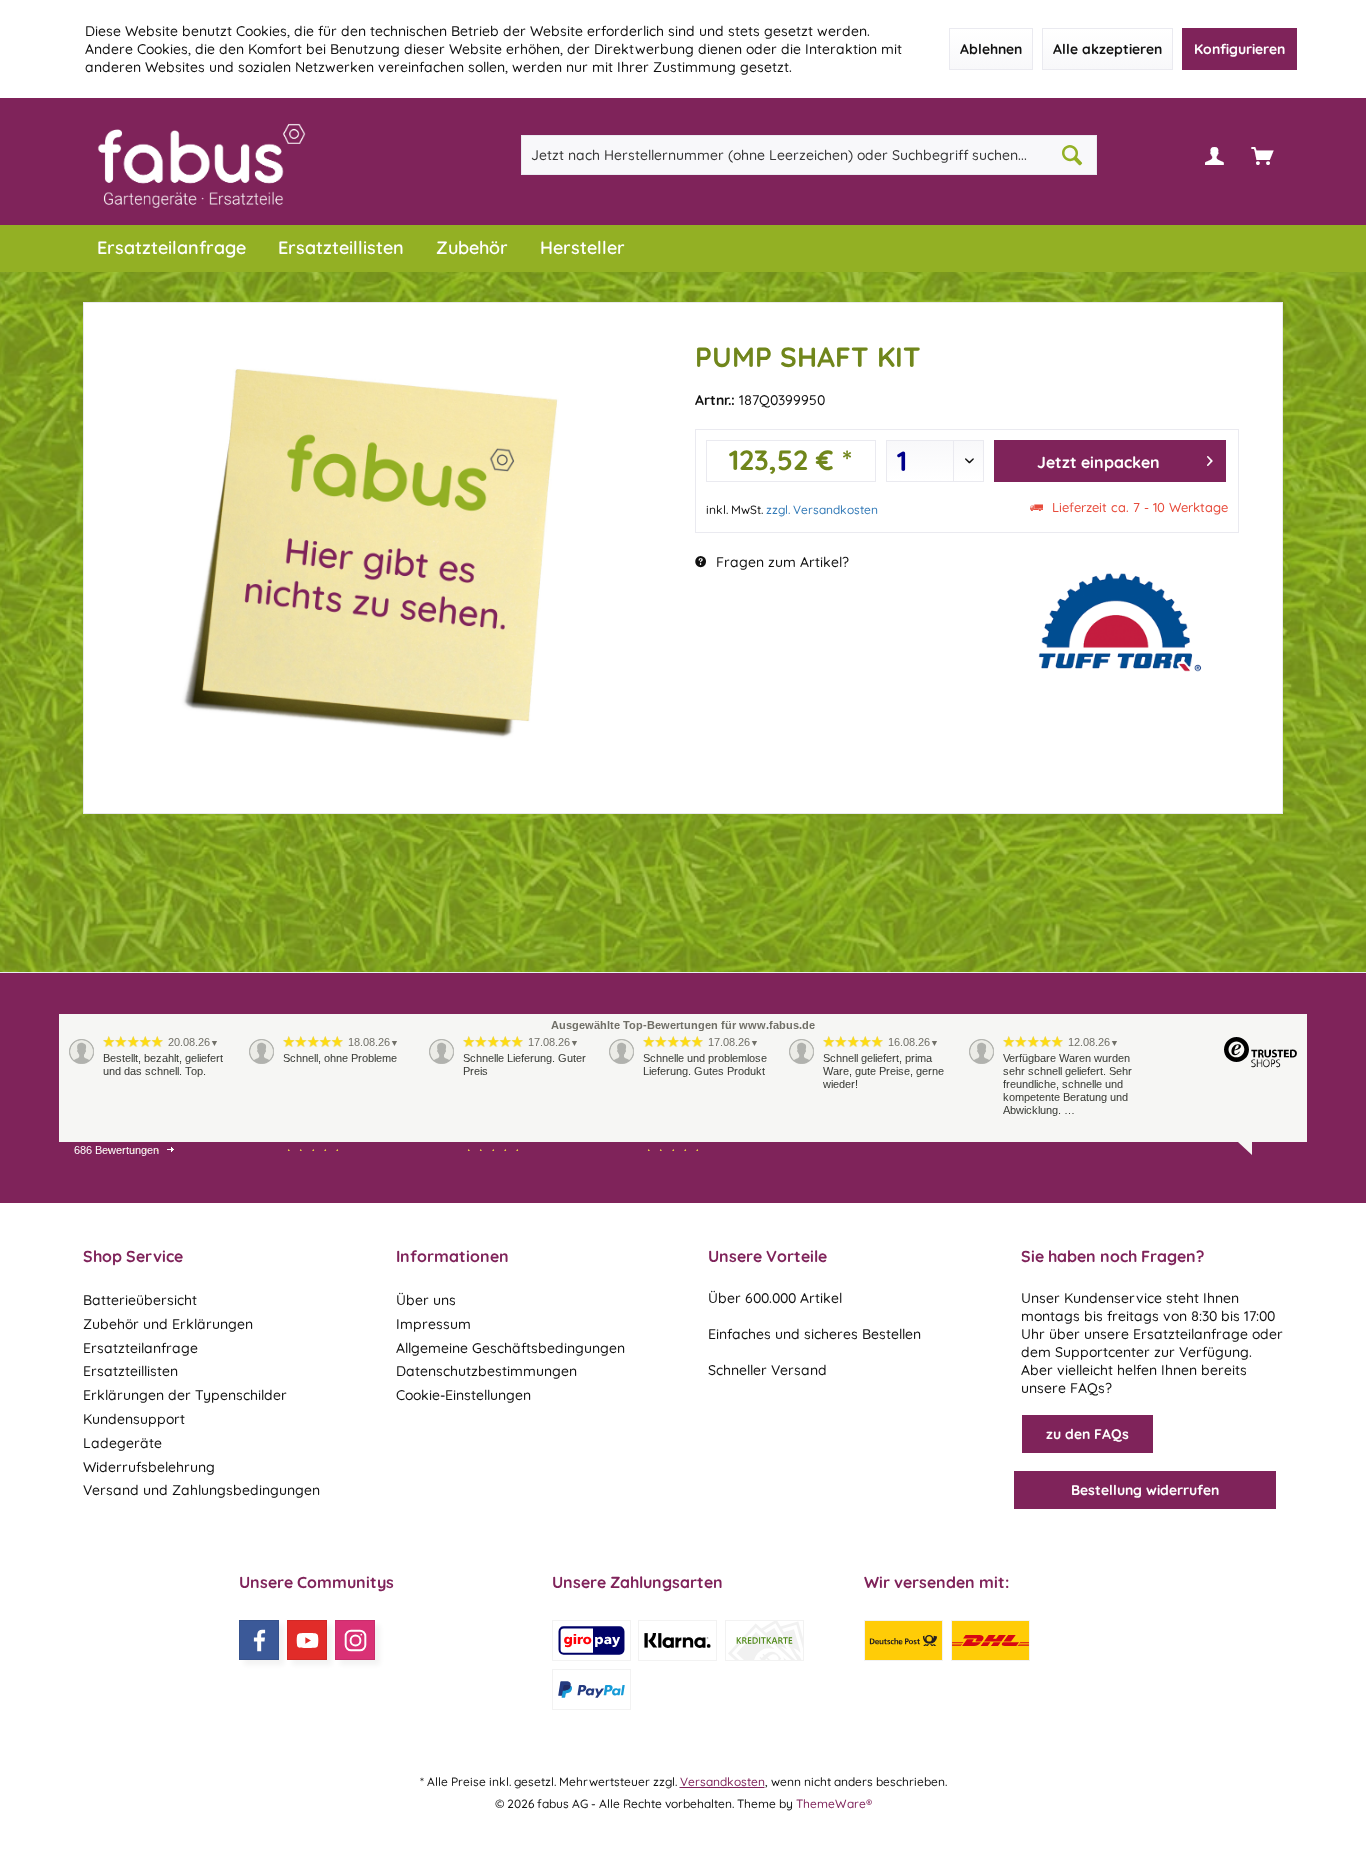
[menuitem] (1262, 155)
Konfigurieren (1239, 49)
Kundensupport (134, 1419)
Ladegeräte (122, 1443)
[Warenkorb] (1262, 155)
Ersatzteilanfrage (140, 1348)
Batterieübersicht (140, 1300)
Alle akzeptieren (1107, 49)
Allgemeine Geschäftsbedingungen (510, 1348)
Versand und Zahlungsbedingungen (201, 1490)
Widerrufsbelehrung (149, 1467)
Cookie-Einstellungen (463, 1395)
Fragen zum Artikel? (780, 562)
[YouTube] (307, 1640)
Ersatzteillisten (130, 1371)
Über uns (426, 1300)
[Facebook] (259, 1640)
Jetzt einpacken (1098, 462)
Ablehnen (991, 49)
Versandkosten (722, 1781)
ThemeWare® (834, 1803)
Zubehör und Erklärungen (168, 1324)
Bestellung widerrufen (1145, 1490)
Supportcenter (1102, 1352)
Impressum (433, 1324)
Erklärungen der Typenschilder (185, 1395)
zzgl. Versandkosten (822, 509)
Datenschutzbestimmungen (486, 1371)
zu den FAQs (1087, 1434)
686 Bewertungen (116, 1150)
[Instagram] (355, 1640)
